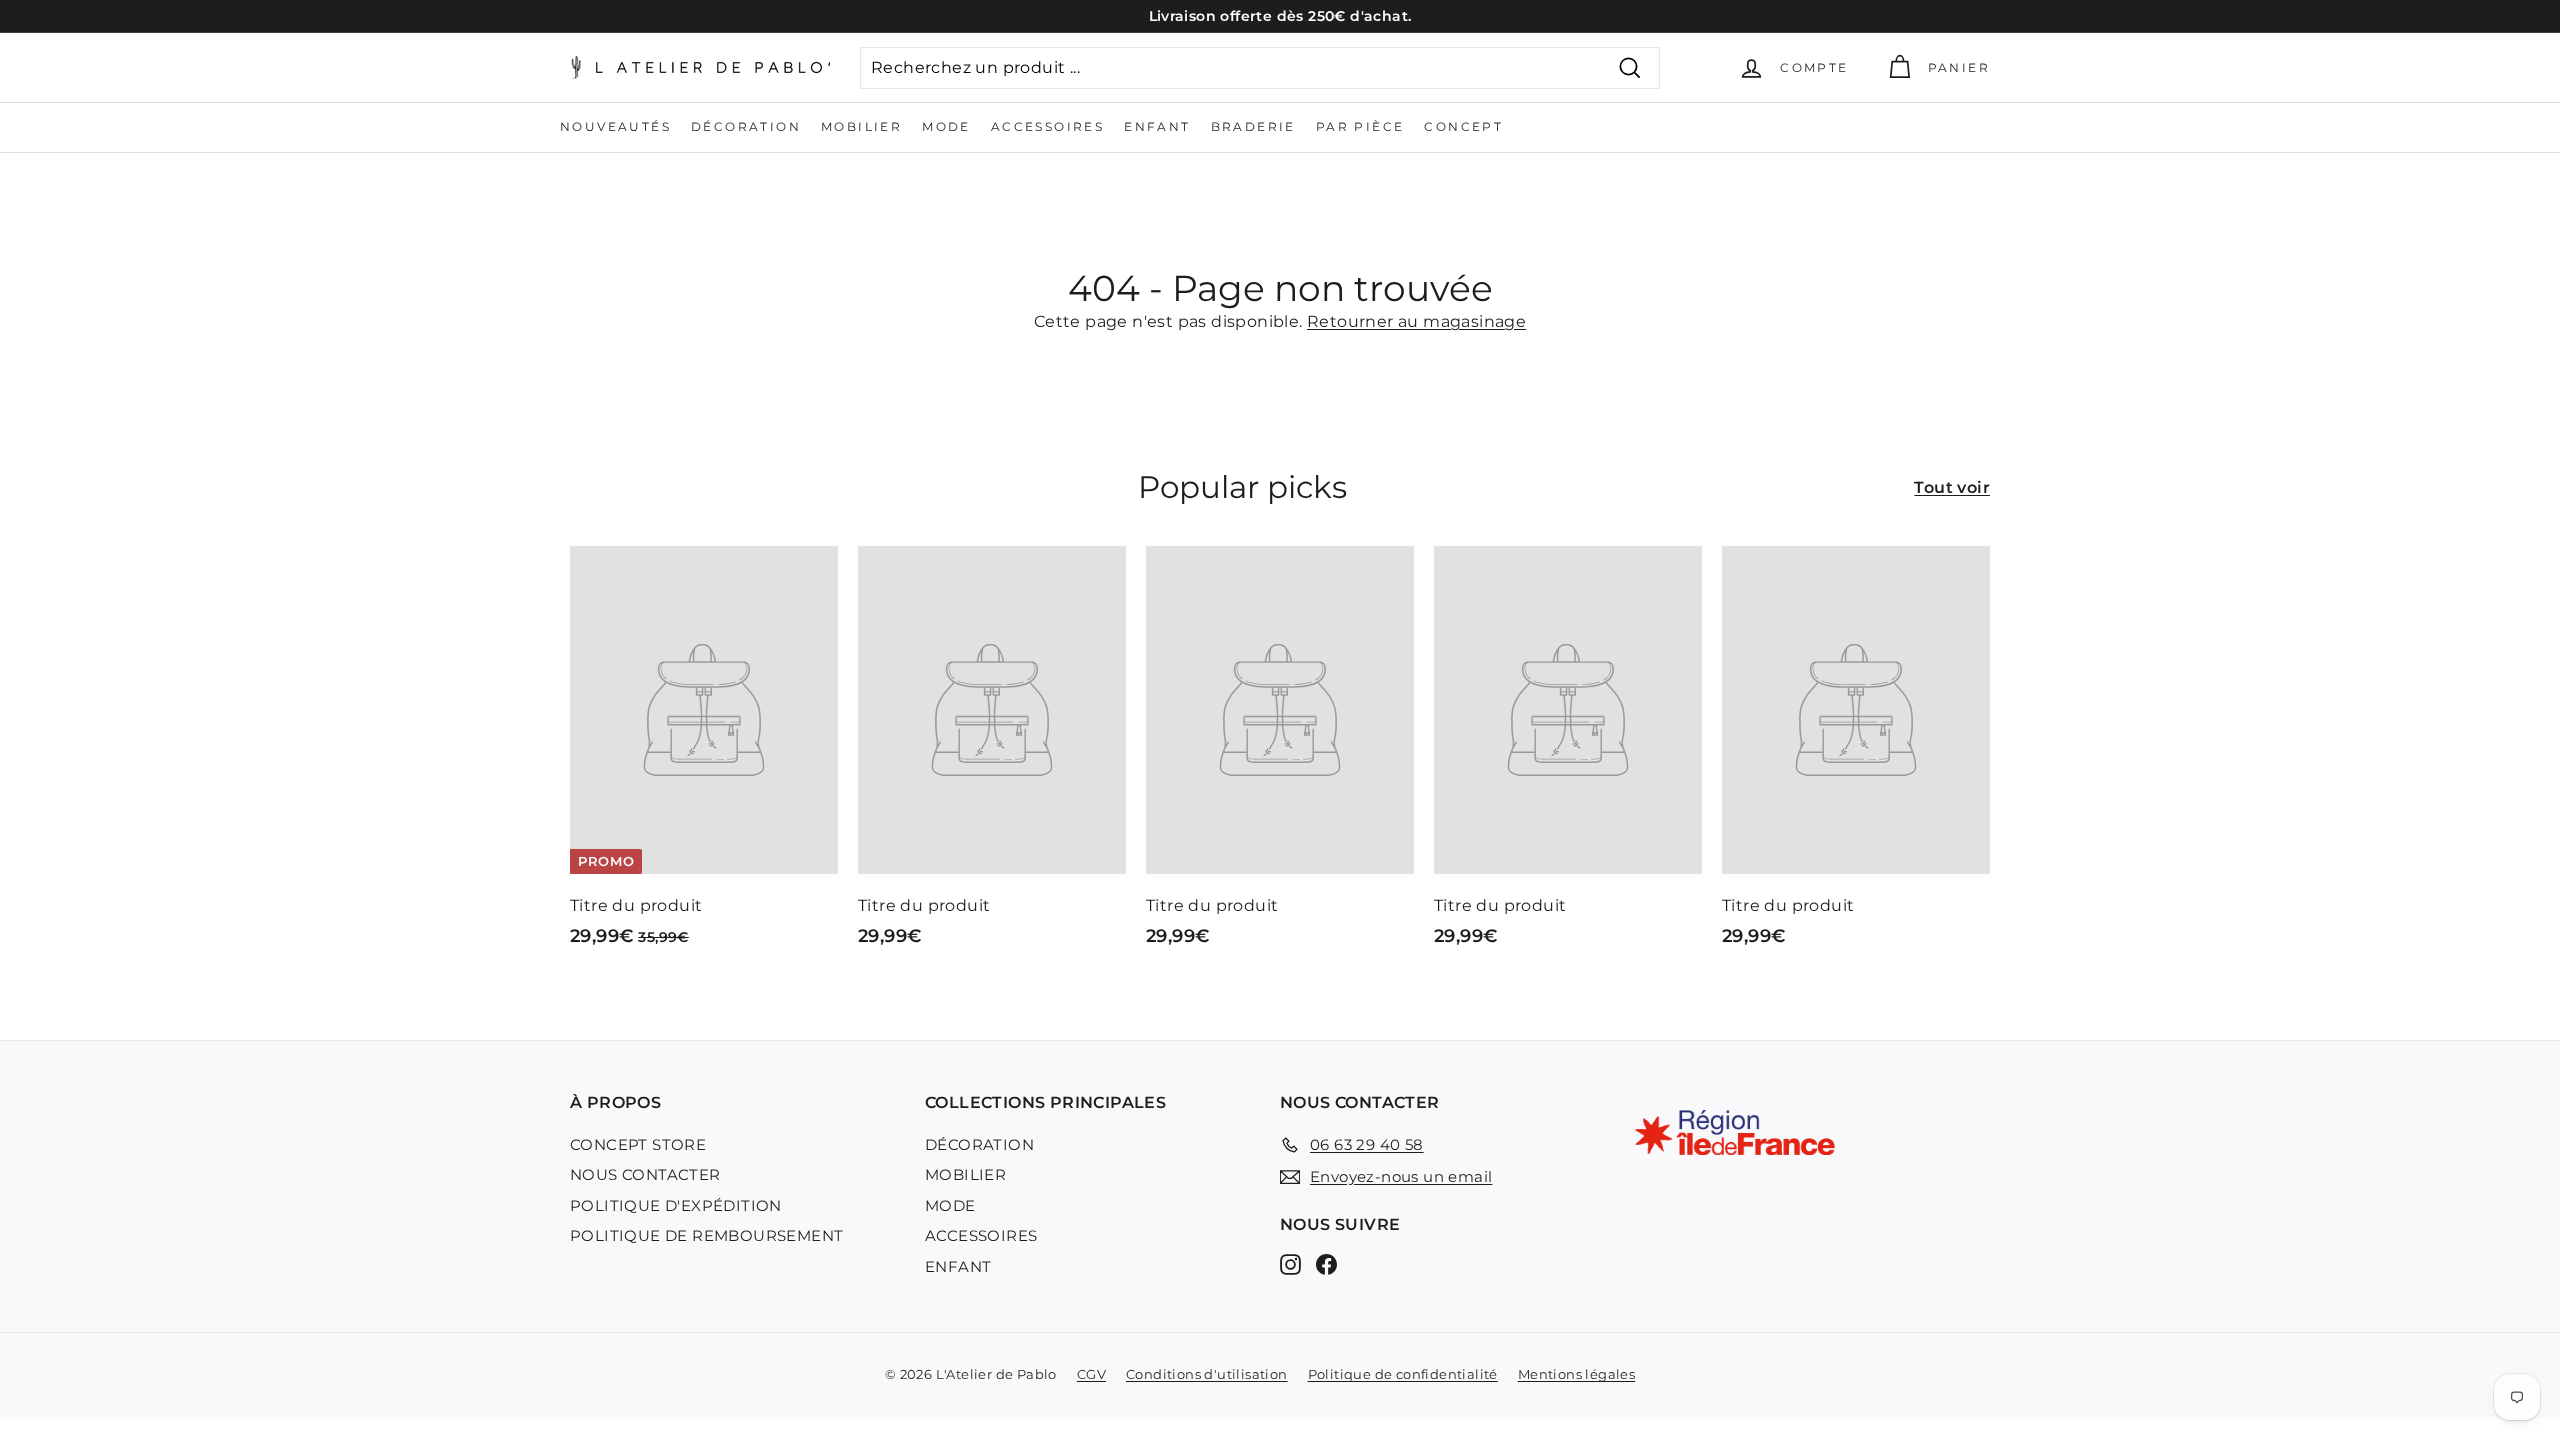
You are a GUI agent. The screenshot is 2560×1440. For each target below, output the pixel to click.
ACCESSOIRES (1047, 126)
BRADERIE (1253, 126)
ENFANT (1157, 126)
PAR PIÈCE (1360, 126)
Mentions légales (1576, 1374)
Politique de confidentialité (1403, 1374)
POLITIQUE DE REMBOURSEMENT (706, 1235)
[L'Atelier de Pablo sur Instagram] (1290, 1263)
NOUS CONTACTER (645, 1174)
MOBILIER (861, 126)
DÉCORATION (746, 126)
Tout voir (1952, 487)
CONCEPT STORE (638, 1144)
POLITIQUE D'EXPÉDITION (676, 1205)
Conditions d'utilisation (1207, 1374)
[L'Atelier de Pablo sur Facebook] (1326, 1263)
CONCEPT (1463, 126)
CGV (1091, 1374)
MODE (946, 126)
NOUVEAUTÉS (615, 126)
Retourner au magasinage (1416, 321)
